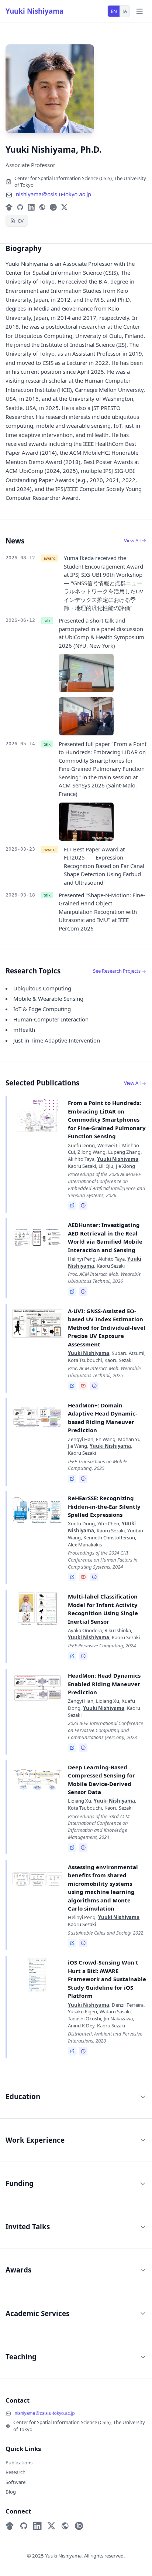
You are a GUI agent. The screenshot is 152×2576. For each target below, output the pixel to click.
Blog (11, 2492)
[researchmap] (42, 207)
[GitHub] (20, 207)
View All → (135, 540)
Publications (19, 2463)
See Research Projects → (120, 971)
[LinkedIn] (31, 207)
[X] (64, 207)
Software (15, 2482)
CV (21, 221)
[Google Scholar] (9, 207)
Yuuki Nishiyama (34, 11)
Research (15, 2472)
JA (125, 11)
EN (114, 11)
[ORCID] (53, 207)
